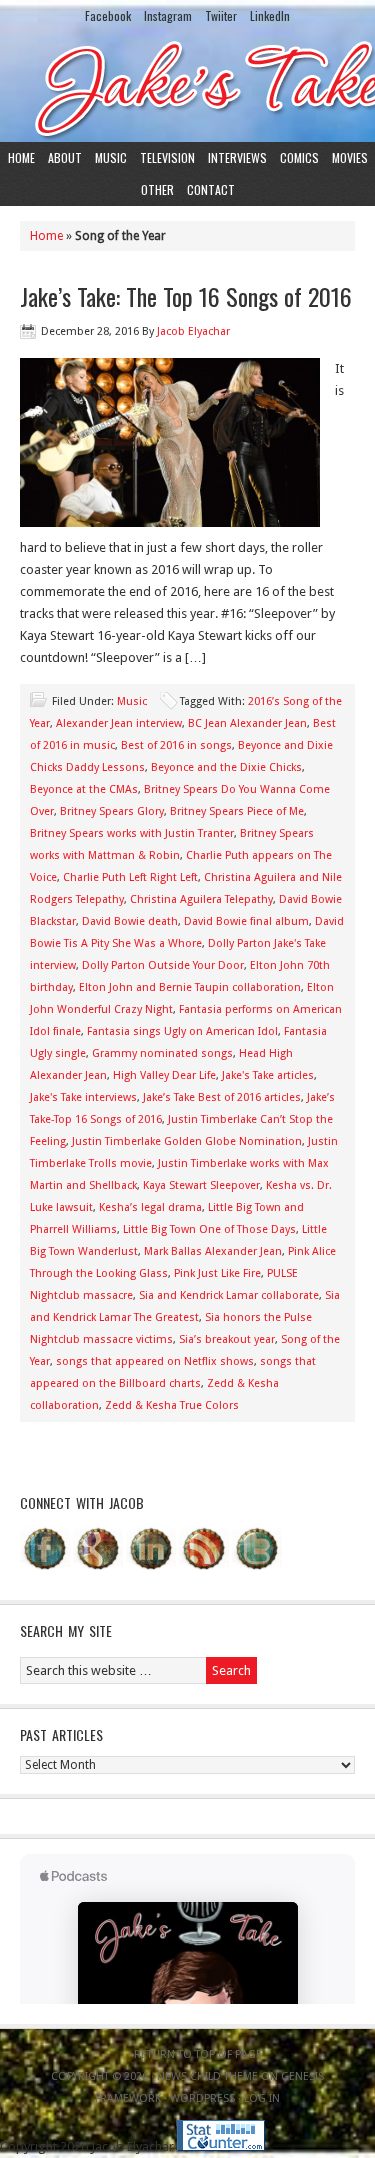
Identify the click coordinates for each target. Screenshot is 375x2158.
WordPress (202, 2098)
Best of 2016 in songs (176, 745)
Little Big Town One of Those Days (209, 1229)
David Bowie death (130, 921)
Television (167, 157)
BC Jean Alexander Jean (247, 723)
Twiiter (221, 15)
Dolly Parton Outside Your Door (163, 965)
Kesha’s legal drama (150, 1207)
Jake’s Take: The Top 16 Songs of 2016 (186, 296)
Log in (262, 2098)
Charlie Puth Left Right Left (130, 877)
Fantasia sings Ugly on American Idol (182, 1031)
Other (157, 189)
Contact (211, 189)
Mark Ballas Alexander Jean (213, 1251)
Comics (299, 157)
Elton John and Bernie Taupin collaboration (190, 987)
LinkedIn (270, 15)
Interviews (237, 157)
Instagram (168, 15)
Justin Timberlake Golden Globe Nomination (187, 1141)
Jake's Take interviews (83, 1097)
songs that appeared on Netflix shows (155, 1361)
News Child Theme (207, 2076)
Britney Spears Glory (112, 811)
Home (21, 157)
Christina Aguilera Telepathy (201, 899)
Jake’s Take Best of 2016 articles (222, 1097)
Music (111, 157)
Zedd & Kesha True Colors (172, 1405)
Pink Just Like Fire (217, 1273)
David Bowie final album (246, 921)
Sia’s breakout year (227, 1339)
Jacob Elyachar (193, 331)
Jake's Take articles (268, 1075)
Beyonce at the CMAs (84, 789)
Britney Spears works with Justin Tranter (132, 833)
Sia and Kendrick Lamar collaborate (229, 1295)
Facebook (108, 15)
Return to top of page (198, 2054)
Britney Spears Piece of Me (237, 811)
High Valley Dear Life (164, 1075)
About (65, 157)
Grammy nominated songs (162, 1053)
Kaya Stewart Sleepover (201, 1185)
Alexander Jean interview (119, 723)
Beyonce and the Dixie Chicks (226, 767)
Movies (350, 157)
